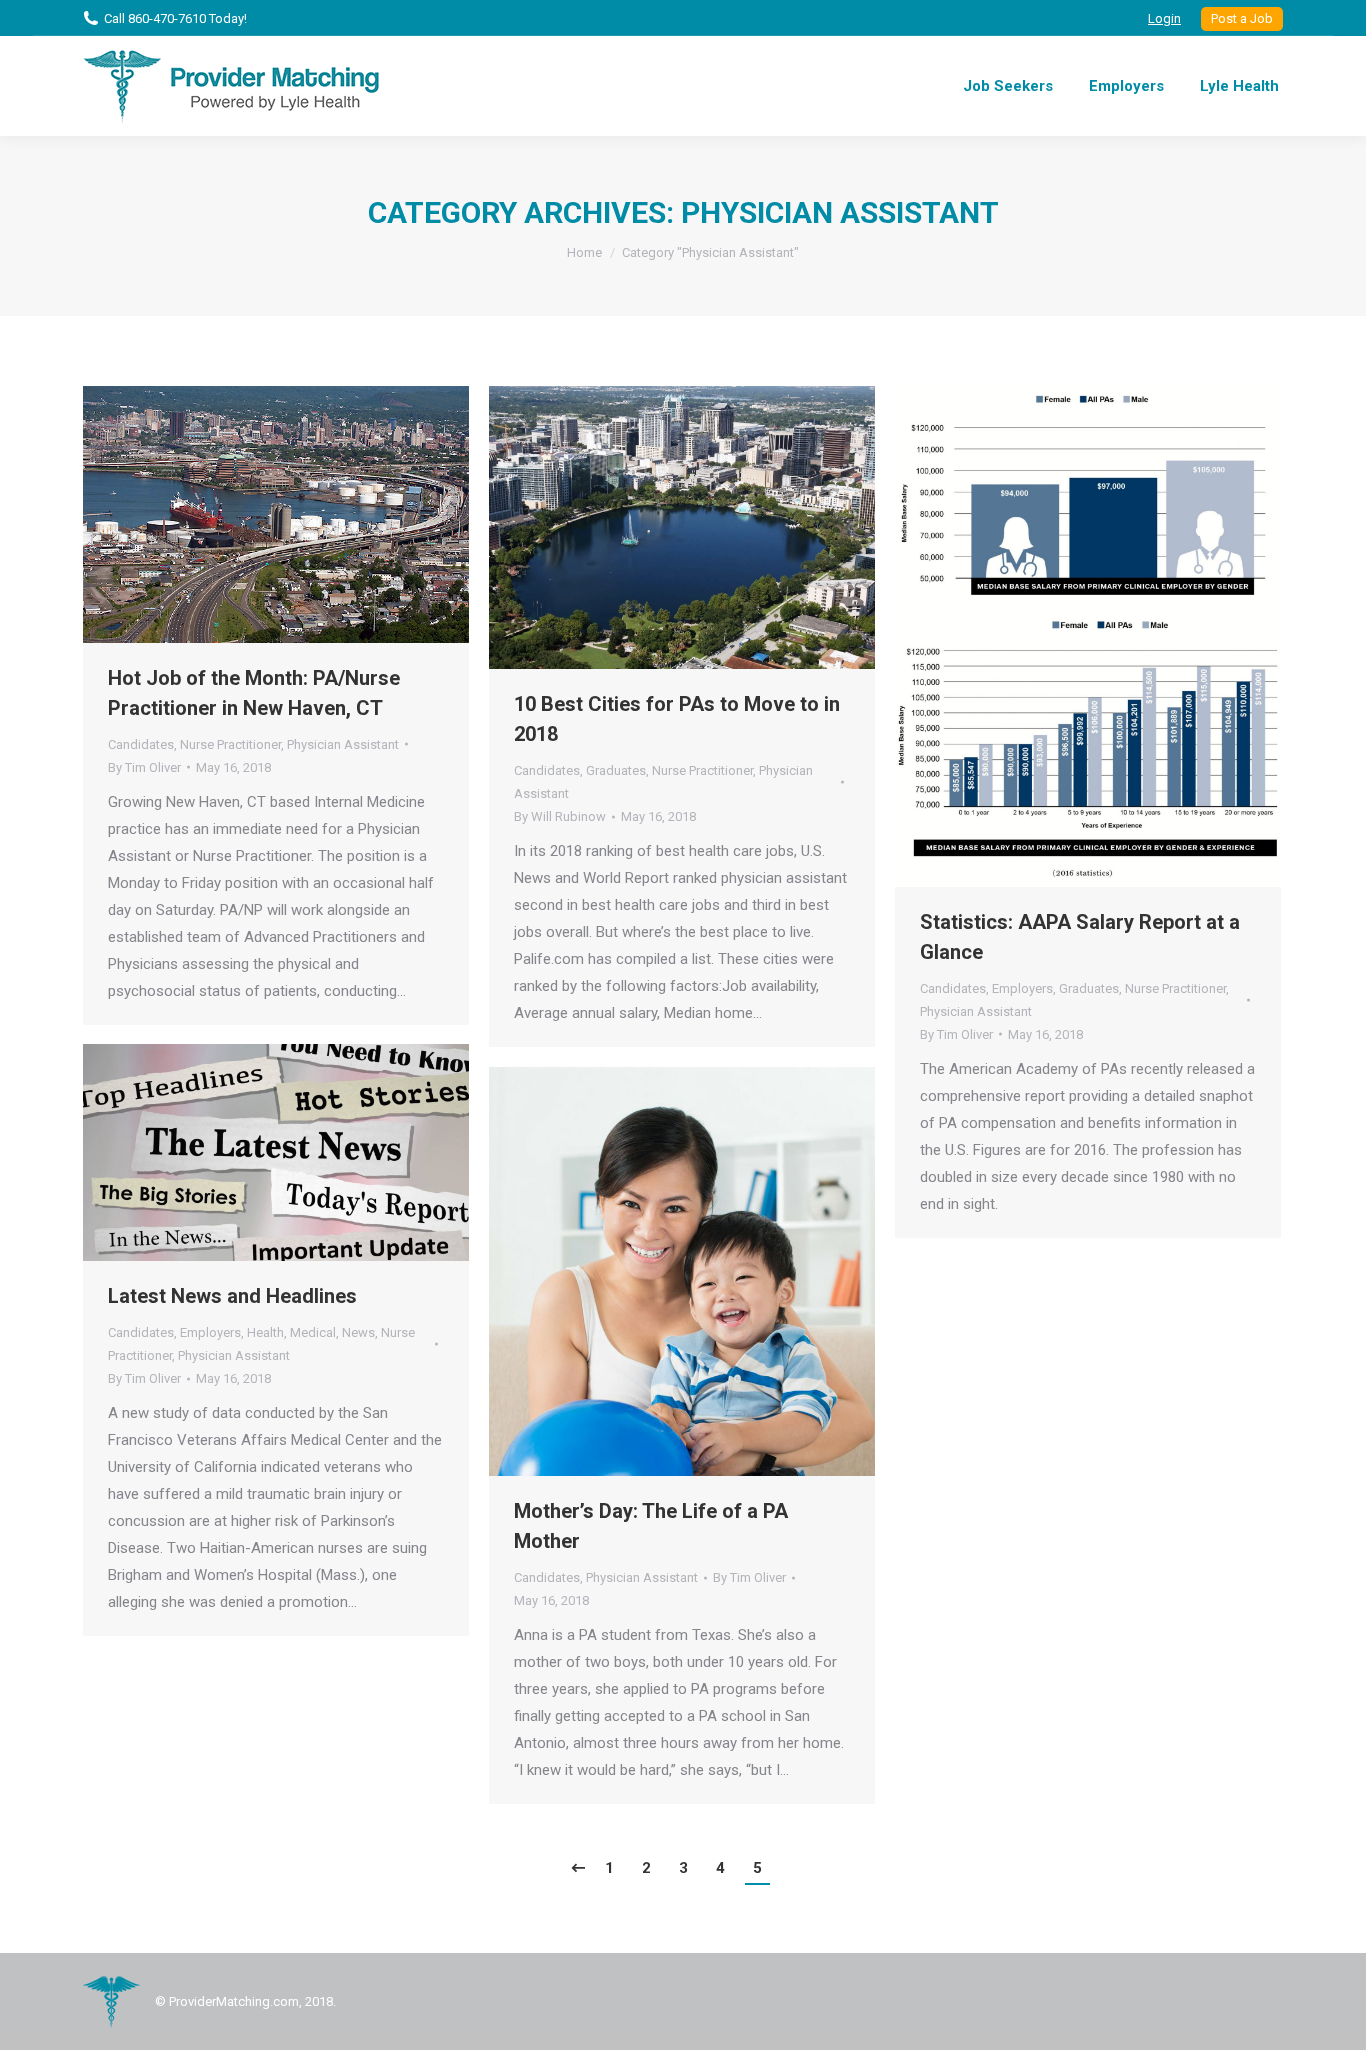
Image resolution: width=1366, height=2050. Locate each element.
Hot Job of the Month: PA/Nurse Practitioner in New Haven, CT (254, 693)
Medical (313, 1332)
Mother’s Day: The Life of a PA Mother (651, 1526)
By (144, 767)
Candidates (141, 744)
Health (265, 1332)
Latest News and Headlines (232, 1296)
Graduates (616, 770)
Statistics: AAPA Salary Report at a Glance (1080, 937)
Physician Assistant (343, 744)
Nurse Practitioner (230, 744)
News (358, 1332)
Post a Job (1242, 18)
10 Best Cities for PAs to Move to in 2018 (677, 719)
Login (1164, 18)
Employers (1022, 988)
